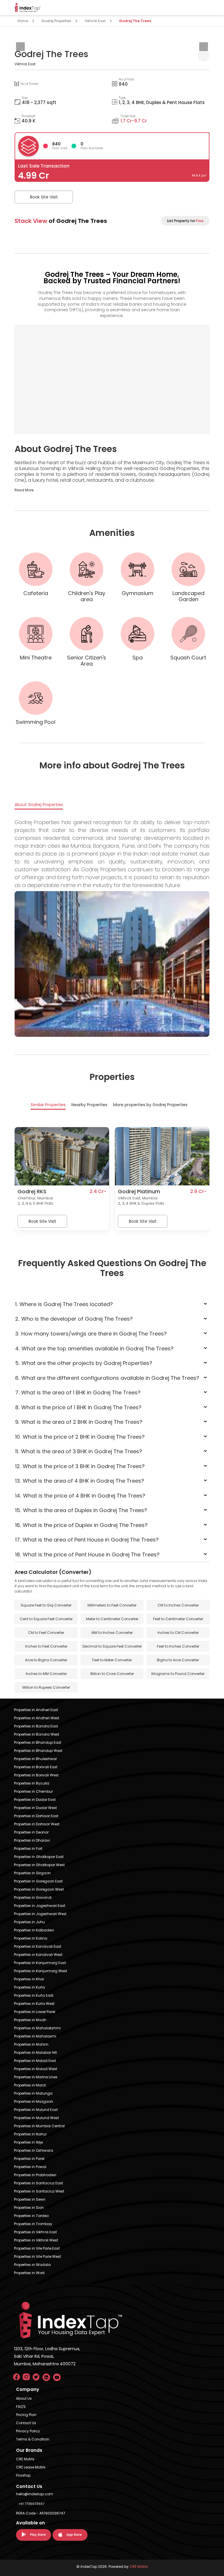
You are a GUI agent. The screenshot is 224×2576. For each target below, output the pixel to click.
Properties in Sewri (30, 2199)
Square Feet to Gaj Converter (46, 1605)
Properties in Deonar (31, 1832)
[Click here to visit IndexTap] (28, 8)
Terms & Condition (33, 2439)
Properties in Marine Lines (36, 2077)
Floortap (23, 2475)
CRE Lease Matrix (31, 2467)
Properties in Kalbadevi (34, 1930)
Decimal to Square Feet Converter (112, 1646)
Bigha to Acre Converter (178, 1660)
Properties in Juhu (29, 1922)
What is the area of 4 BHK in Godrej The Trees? (80, 1481)
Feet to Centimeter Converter (178, 1619)
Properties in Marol (30, 2085)
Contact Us (26, 2423)
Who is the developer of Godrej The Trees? (74, 1319)
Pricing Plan (26, 2415)
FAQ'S (21, 2407)
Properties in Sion (29, 2208)
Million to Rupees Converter (46, 1687)
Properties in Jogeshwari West (40, 1914)
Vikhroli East (95, 21)
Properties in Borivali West (36, 1775)
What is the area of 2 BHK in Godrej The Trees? (79, 1422)
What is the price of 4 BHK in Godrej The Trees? (80, 1496)
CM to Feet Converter (46, 1633)
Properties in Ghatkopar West (39, 1865)
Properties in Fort (28, 1849)
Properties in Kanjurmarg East (40, 1963)
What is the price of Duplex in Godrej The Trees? (82, 1525)
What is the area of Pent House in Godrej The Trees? (87, 1540)
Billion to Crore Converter (112, 1674)
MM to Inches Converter (112, 1633)
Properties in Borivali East (36, 1767)
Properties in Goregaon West (39, 1889)
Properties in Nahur (30, 2134)
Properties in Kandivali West (38, 1955)
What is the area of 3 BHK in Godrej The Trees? (79, 1451)
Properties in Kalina (31, 1938)
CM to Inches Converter (178, 1605)
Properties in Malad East (35, 2061)
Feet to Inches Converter (178, 1646)
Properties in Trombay (33, 2224)
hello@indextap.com (35, 2494)
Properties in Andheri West (37, 1718)
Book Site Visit (44, 197)
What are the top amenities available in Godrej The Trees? (94, 1348)
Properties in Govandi (33, 1897)
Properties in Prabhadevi (35, 2175)
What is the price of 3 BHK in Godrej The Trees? (80, 1466)
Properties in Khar (29, 1979)
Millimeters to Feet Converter (112, 1605)
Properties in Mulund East (36, 2110)
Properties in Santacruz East (38, 2183)
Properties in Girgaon (32, 1873)
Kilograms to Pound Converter (178, 1674)
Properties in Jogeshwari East (40, 1906)
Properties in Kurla (29, 1987)
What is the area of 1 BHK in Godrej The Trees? (78, 1392)
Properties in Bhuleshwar (35, 1759)
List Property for (185, 221)
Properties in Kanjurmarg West (41, 1971)
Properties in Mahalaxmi (35, 2036)
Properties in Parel (29, 2159)
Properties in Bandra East (36, 1726)
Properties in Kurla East (34, 1995)
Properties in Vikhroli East (35, 2232)
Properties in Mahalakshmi (37, 2028)
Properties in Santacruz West (39, 2191)
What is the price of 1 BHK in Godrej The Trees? (78, 1407)
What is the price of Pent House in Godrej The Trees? (87, 1554)
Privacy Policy (28, 2431)
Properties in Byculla (32, 1783)
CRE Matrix (25, 2459)
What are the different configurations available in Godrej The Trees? (107, 1378)
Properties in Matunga (33, 2093)
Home (23, 21)
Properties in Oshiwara (34, 2150)
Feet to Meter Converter (112, 1660)
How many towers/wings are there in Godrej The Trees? (91, 1334)
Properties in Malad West (36, 2069)
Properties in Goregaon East (38, 1881)
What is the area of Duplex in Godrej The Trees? (81, 1510)
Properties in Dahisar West (37, 1824)
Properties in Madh (30, 2020)
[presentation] (20, 47)
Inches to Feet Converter (46, 1646)
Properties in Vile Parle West (37, 2256)
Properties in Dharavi (32, 1840)
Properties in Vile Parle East (37, 2248)
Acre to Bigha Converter (46, 1660)
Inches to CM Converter (178, 1633)
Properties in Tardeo (31, 2216)
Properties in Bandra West (37, 1734)
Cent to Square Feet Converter (46, 1619)
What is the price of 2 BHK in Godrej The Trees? (80, 1437)
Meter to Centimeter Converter (112, 1619)
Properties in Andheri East (36, 1710)
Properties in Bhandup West (38, 1751)
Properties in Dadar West (35, 1808)
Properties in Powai (30, 2167)
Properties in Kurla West (34, 2004)
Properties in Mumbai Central (39, 2126)
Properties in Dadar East (35, 1800)
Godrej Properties (56, 21)
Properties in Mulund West (36, 2118)
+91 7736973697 (31, 2504)
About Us (24, 2398)
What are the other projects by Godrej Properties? (84, 1363)
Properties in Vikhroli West (36, 2240)
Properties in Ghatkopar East (39, 1857)
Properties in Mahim (31, 2044)
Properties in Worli (29, 2273)
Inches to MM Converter (46, 1674)
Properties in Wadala (32, 2265)
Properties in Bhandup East (38, 1742)
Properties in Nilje (28, 2142)
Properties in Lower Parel (35, 2012)
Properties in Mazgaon (34, 2101)
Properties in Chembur (33, 1791)
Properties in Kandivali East (38, 1946)
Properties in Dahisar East (36, 1816)
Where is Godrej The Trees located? (64, 1304)
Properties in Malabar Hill (35, 2052)
